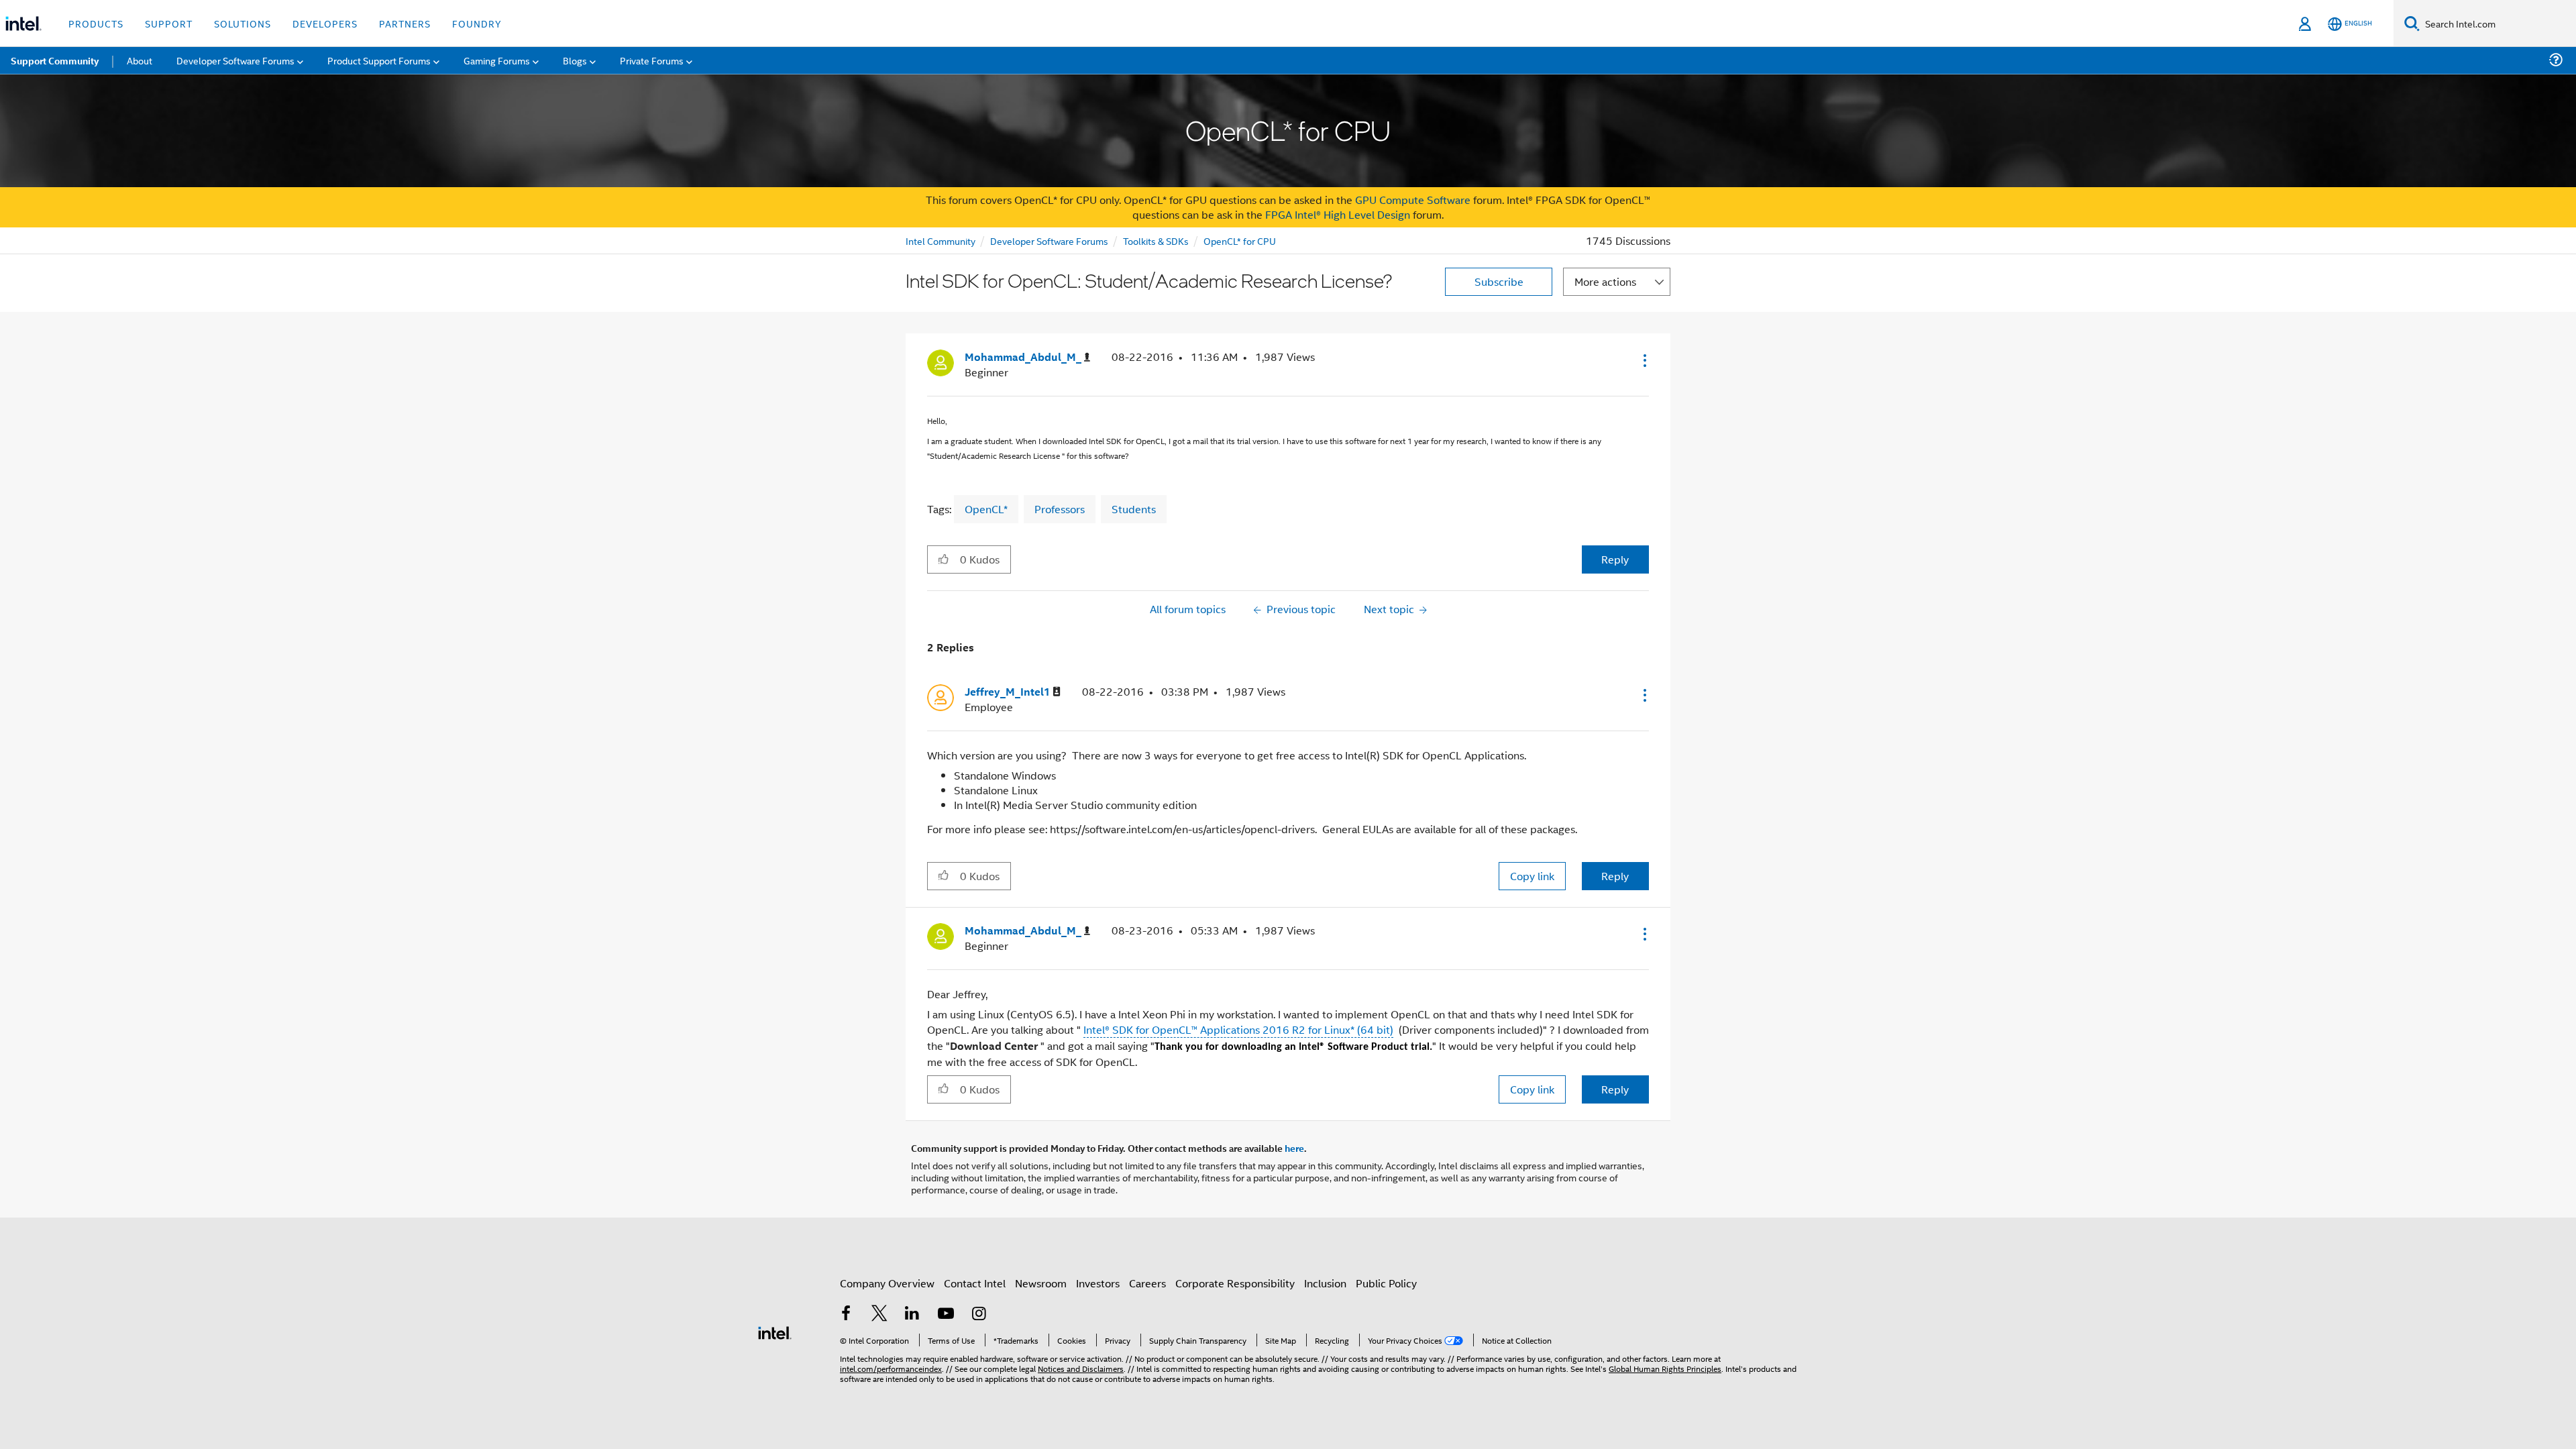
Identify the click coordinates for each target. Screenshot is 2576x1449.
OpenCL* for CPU (1240, 240)
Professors (1060, 509)
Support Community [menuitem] (55, 60)
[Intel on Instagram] (979, 1314)
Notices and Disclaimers (1081, 1368)
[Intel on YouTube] (946, 1314)
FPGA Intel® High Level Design (1338, 214)
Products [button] (96, 23)
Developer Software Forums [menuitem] (235, 60)
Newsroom (1041, 1283)
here (1294, 1148)
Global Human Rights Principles (1665, 1368)
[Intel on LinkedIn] (912, 1314)
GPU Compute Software (1413, 200)
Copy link (1532, 876)
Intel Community (941, 240)
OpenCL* (986, 509)
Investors (1098, 1283)
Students (1134, 509)
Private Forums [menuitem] (652, 60)
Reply (1615, 559)
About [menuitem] (140, 60)
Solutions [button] (243, 23)
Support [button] (169, 23)
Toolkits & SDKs (1156, 240)
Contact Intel (975, 1283)
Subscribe (1499, 281)
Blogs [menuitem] (575, 60)
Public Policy (1386, 1283)
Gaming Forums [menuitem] (497, 60)
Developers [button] (325, 23)
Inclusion (1325, 1283)
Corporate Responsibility (1235, 1283)
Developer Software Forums (1049, 240)
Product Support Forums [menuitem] (379, 60)
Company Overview (887, 1283)
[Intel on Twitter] (879, 1314)
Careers (1147, 1283)
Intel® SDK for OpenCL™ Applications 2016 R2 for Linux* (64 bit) (1238, 1029)
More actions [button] (1605, 281)
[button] (1644, 360)
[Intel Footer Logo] (775, 1331)
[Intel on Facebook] (846, 1314)
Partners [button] (405, 23)
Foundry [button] (477, 23)
